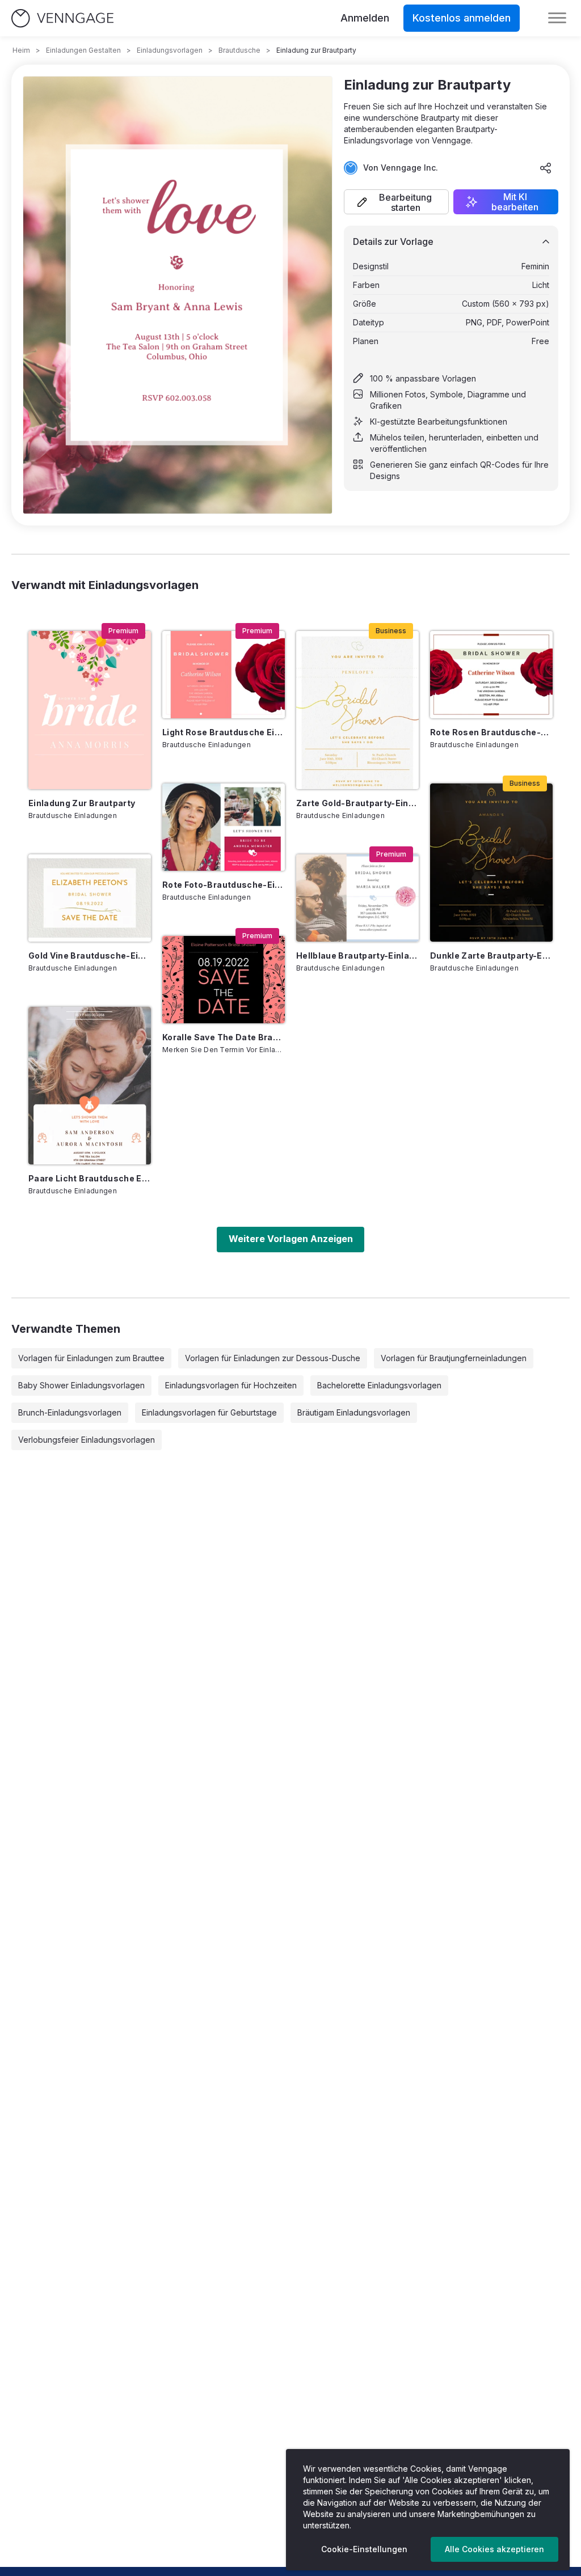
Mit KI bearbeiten (515, 202)
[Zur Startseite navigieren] (62, 18)
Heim (21, 50)
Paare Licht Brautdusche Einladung (90, 1178)
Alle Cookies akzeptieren (494, 2549)
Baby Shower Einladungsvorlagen (81, 1385)
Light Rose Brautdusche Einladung (224, 732)
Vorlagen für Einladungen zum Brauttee (91, 1358)
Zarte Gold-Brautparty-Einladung (357, 803)
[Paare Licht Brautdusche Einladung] (90, 1086)
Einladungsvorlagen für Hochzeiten (231, 1385)
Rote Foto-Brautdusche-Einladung (224, 885)
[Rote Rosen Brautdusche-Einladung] (491, 675)
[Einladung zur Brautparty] (90, 710)
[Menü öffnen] (557, 18)
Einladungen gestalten (83, 50)
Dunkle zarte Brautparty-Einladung (491, 956)
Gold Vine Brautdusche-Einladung (90, 956)
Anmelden (365, 18)
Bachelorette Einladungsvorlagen (379, 1385)
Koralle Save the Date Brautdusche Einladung (224, 1037)
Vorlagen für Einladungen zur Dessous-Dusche (273, 1358)
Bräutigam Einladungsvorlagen (354, 1412)
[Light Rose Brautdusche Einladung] (224, 675)
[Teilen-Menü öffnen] (546, 168)
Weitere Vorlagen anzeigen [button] (291, 1239)
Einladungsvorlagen (170, 50)
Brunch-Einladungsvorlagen (70, 1412)
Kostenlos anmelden (462, 18)
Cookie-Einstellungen (364, 2549)
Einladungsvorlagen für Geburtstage (209, 1412)
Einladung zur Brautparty (82, 803)
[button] (396, 202)
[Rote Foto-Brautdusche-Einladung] (224, 827)
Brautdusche (239, 50)
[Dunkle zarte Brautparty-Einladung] (491, 863)
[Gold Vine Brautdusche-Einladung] (90, 898)
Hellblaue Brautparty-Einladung (357, 956)
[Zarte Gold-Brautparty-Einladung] (357, 710)
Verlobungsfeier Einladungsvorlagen (87, 1440)
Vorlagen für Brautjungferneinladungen (454, 1358)
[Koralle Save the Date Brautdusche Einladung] (224, 980)
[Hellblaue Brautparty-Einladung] (357, 898)
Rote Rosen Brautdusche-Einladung (491, 732)
